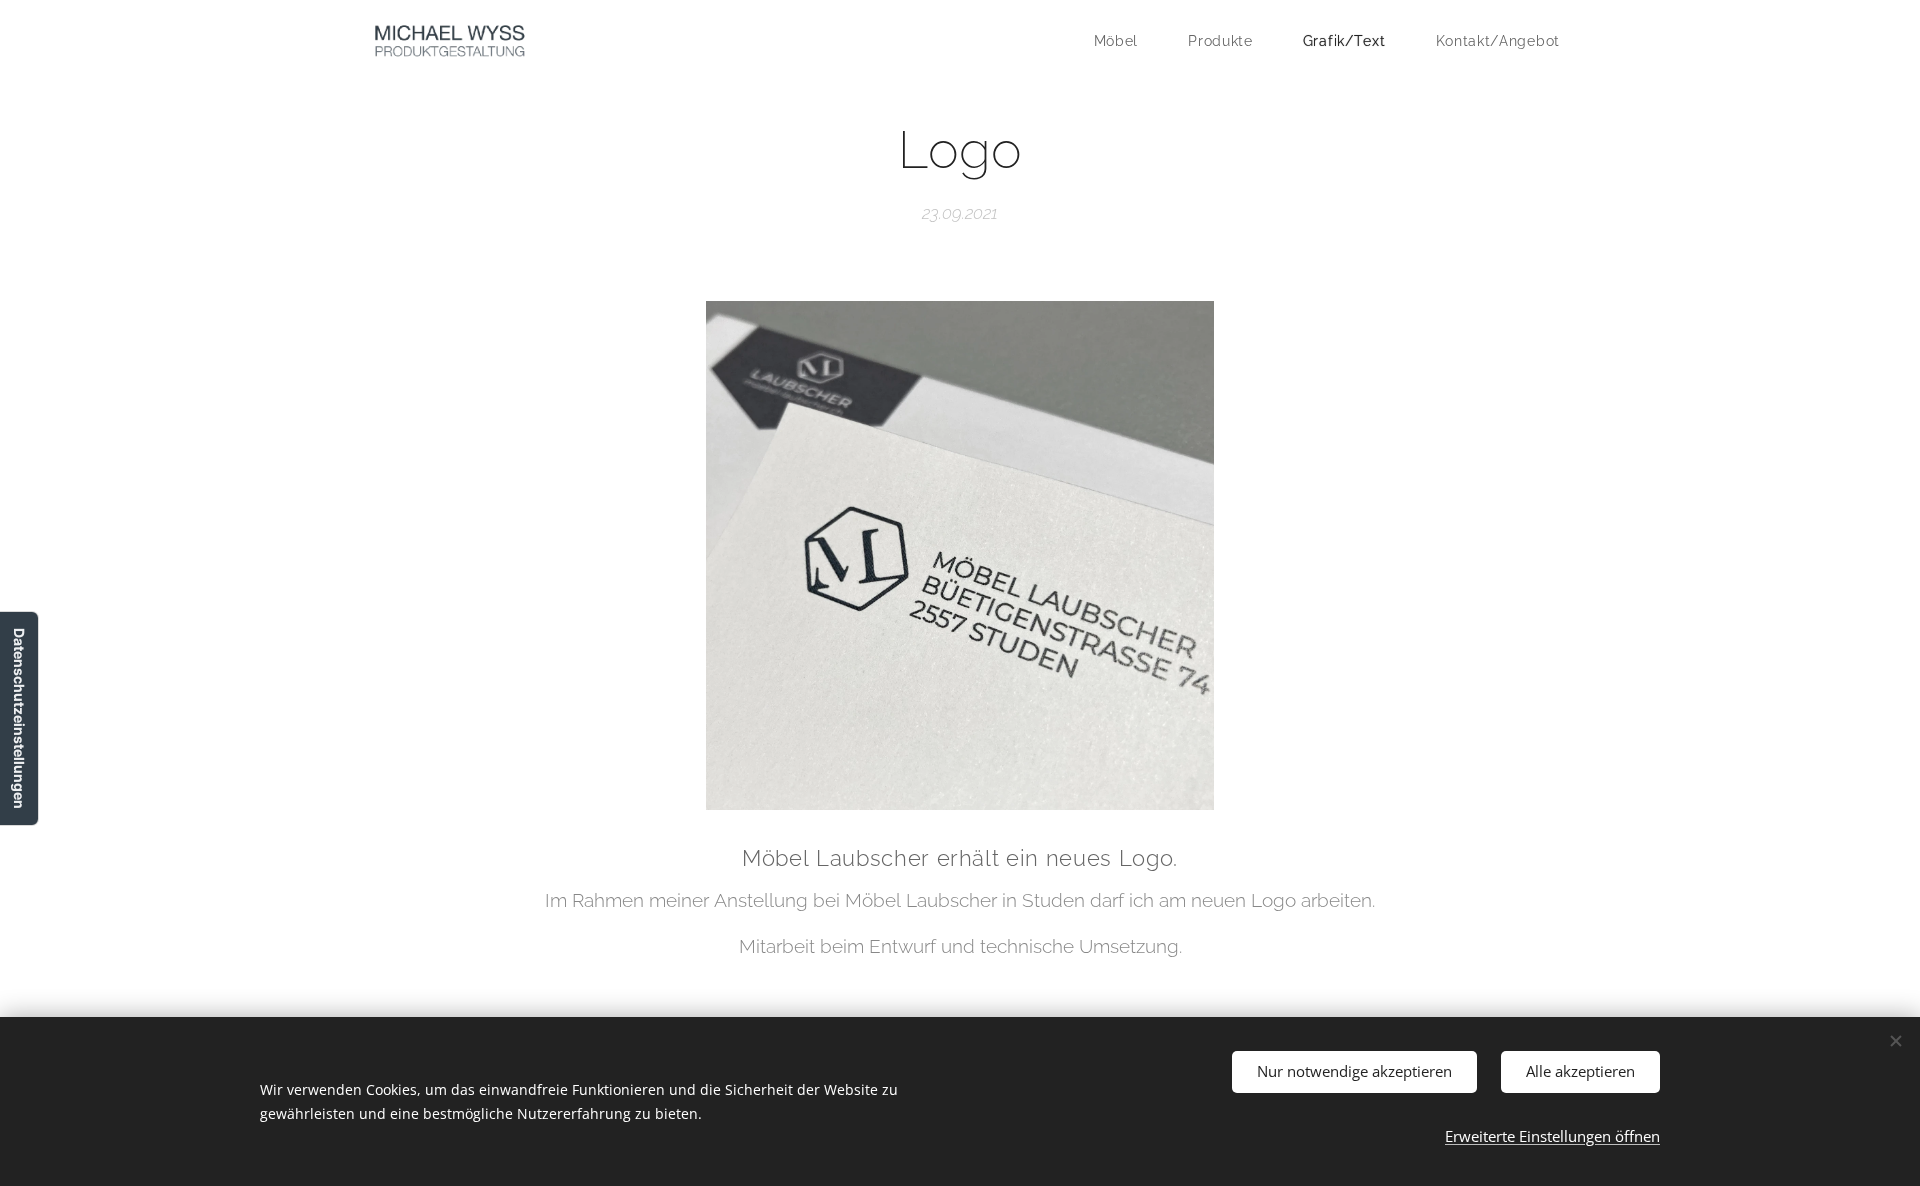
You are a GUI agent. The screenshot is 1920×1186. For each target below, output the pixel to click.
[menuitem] (1126, 41)
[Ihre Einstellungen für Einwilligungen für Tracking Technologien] (19, 718)
